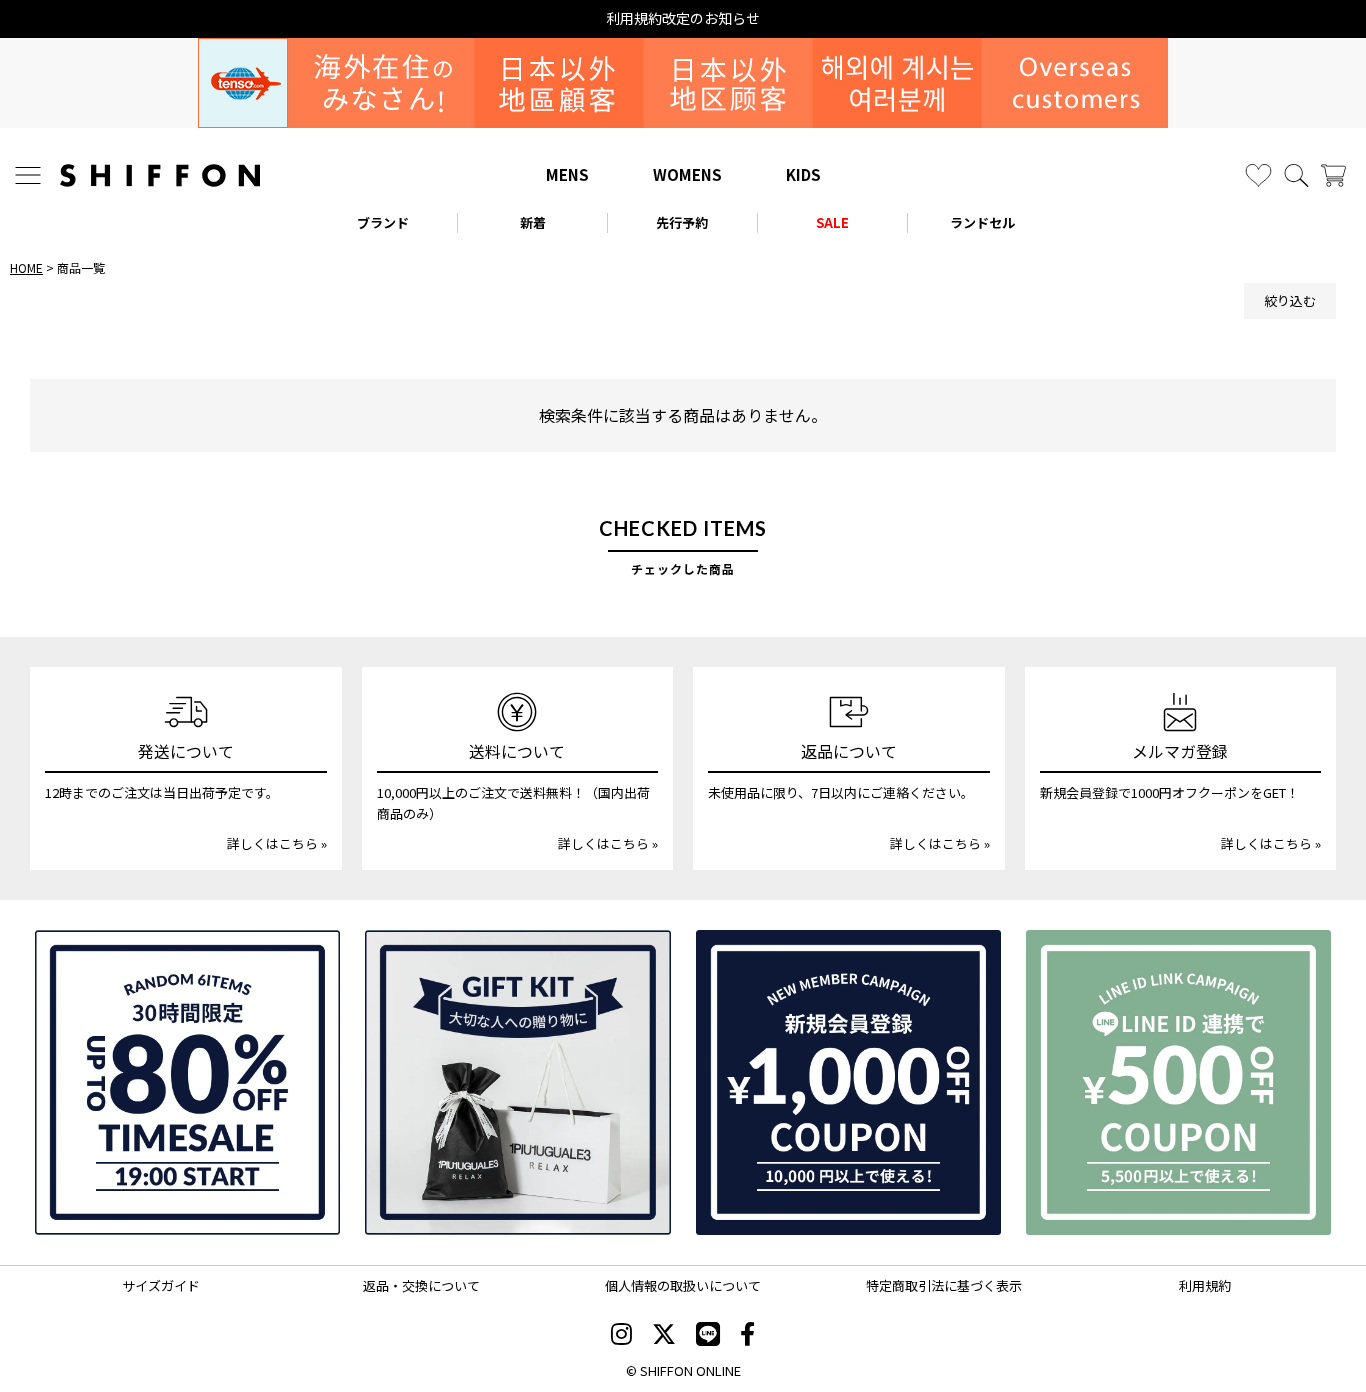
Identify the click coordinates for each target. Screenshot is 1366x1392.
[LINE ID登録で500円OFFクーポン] (1178, 1082)
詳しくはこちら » (277, 843)
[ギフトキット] (517, 1082)
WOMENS (687, 174)
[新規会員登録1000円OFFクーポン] (848, 1082)
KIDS (803, 174)
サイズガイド (161, 1285)
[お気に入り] (1258, 175)
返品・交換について (421, 1285)
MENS (567, 174)
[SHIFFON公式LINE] (708, 1336)
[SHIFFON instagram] (621, 1336)
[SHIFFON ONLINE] (160, 175)
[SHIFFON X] (664, 1336)
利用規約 (1205, 1285)
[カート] (1333, 175)
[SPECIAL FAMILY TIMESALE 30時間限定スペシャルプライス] (187, 1082)
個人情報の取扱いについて (683, 1285)
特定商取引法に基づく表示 (944, 1285)
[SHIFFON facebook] (747, 1336)
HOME (26, 267)
